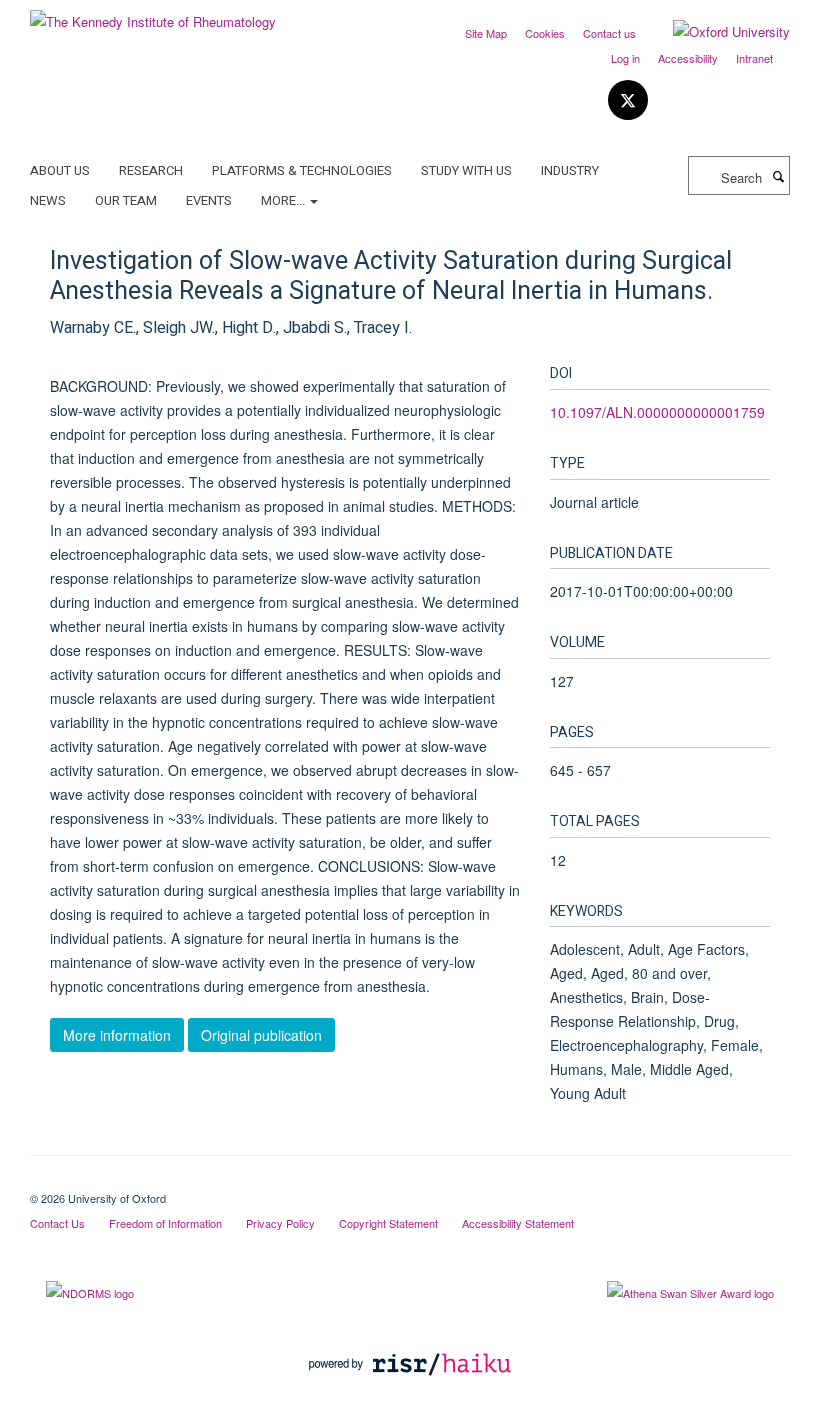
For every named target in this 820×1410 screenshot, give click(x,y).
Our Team (126, 200)
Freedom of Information (165, 1223)
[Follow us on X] (628, 100)
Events (209, 200)
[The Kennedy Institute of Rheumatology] (153, 14)
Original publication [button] (261, 1035)
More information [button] (117, 1035)
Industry (570, 170)
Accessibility (688, 58)
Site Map (486, 33)
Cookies (545, 33)
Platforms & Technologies (302, 170)
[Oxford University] (716, 32)
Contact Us (57, 1223)
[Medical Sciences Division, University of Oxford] (410, 1181)
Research (151, 170)
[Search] (778, 176)
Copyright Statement (388, 1223)
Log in (625, 58)
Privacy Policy (280, 1223)
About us (60, 170)
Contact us (609, 33)
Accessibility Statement (518, 1223)
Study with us (466, 170)
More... (284, 200)
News (48, 200)
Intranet (754, 58)
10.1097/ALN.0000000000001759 (657, 412)
